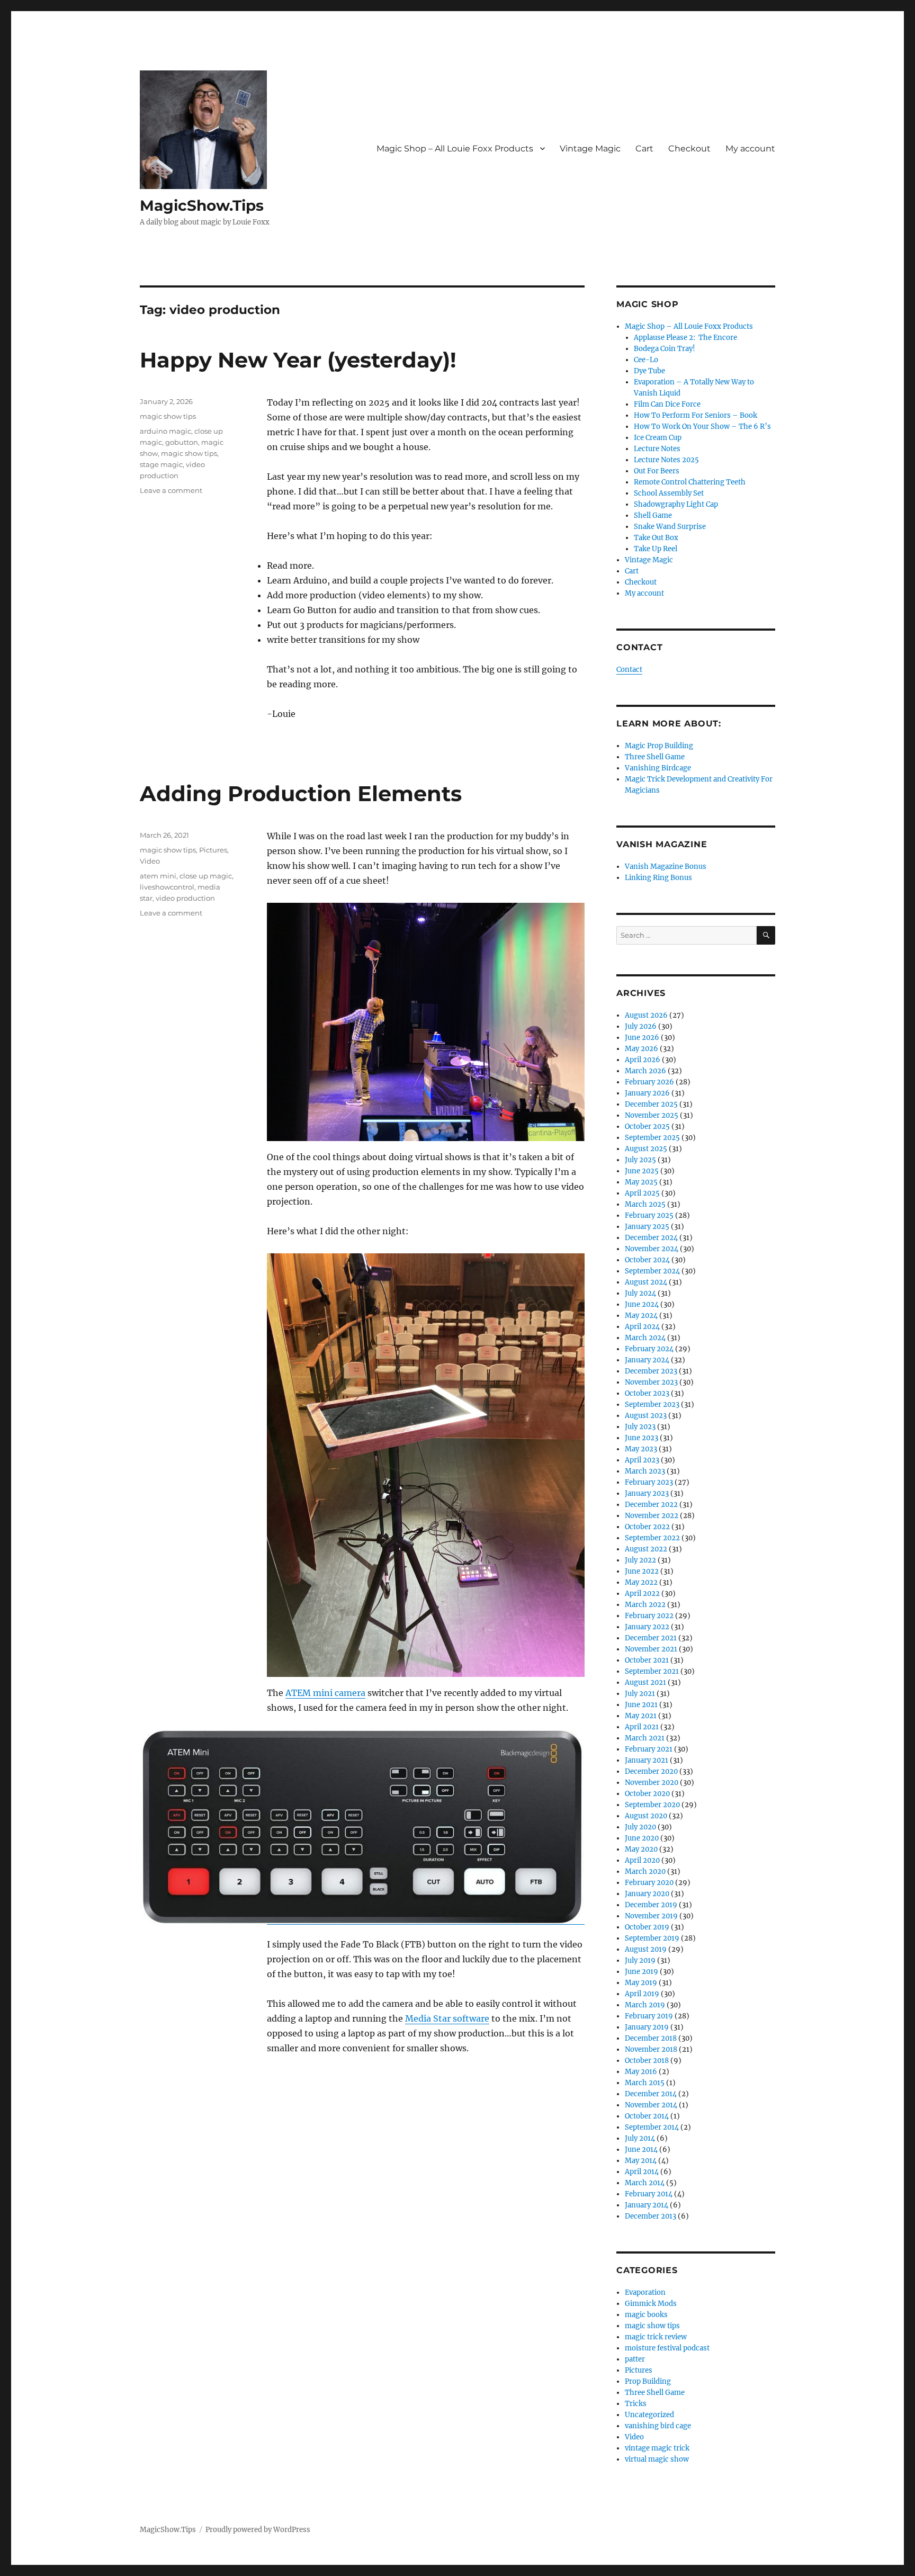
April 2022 (642, 1594)
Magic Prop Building (659, 746)
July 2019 (640, 1960)
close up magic (206, 876)
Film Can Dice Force (667, 404)
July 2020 (640, 1827)
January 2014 (647, 2205)
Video (150, 861)
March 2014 (645, 2183)
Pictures (213, 850)
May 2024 (641, 1316)
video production (185, 898)
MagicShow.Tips (202, 205)
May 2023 (641, 1449)
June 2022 (642, 1571)
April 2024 (642, 1327)
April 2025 (642, 1193)
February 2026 (649, 1082)
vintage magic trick (657, 2448)
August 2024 (646, 1282)
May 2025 (641, 1182)
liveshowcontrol (167, 887)
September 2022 (652, 1538)
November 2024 (652, 1249)
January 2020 (647, 1894)
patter (635, 2359)
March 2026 (645, 1071)
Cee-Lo (646, 360)
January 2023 (647, 1493)
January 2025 (647, 1227)
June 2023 (642, 1438)
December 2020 (651, 1771)
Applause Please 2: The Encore (685, 338)
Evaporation (645, 2292)
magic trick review (656, 2337)
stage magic (161, 464)
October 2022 (647, 1527)
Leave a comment (171, 490)
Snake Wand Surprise (670, 527)
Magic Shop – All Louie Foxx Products (455, 149)
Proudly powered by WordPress (258, 2530)
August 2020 (646, 1816)
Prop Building (648, 2381)
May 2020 (641, 1849)
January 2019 (647, 2027)
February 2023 (649, 1482)
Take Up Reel (656, 549)
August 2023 (646, 1416)
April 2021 (642, 1727)
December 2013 (651, 2216)
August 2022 (646, 1549)
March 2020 (645, 1872)
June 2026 (642, 1038)
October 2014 (647, 2116)
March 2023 (645, 1471)
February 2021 (649, 1749)
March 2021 (645, 1738)
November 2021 (651, 1649)
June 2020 (642, 1838)
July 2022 (640, 1560)
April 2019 (642, 1994)
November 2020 (652, 1783)
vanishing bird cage (658, 2426)
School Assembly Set (669, 493)
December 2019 (651, 1905)
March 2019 (645, 2005)
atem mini (158, 876)
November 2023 (651, 1382)
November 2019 (651, 1916)
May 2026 (642, 1049)
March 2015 (645, 2083)
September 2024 (652, 1271)
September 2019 (652, 1938)
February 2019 (649, 2016)
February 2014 (649, 2194)
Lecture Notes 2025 (666, 460)
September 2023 (652, 1404)
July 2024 (640, 1293)
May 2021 (641, 1716)
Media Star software (447, 2018)
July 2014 (640, 2138)
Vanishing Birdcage (658, 768)
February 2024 (649, 1349)
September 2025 (652, 1138)
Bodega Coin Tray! (665, 349)
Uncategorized (649, 2415)
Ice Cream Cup (658, 438)
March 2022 (645, 1605)
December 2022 (651, 1505)
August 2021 (645, 1682)
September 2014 (652, 2127)
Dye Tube (649, 371)
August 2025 (646, 1149)
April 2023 (642, 1460)
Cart (644, 149)
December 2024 (651, 1238)
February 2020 (649, 1883)
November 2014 (651, 2105)
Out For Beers (657, 471)
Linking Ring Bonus (658, 878)
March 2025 (645, 1204)
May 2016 (641, 2072)
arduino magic (165, 431)
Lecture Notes (657, 449)
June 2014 (641, 2149)
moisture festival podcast (667, 2348)
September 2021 (652, 1671)
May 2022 (641, 1582)
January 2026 (647, 1093)
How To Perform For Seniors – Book (696, 415)
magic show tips (168, 416)
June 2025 (642, 1171)
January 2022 (647, 1627)
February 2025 (649, 1215)
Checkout (689, 149)
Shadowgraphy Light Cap (676, 504)
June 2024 (642, 1304)
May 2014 (641, 2161)
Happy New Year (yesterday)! (298, 360)
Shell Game (653, 515)
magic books (646, 2315)
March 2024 (645, 1338)
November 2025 (652, 1115)
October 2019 (647, 1927)
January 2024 (647, 1360)
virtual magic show (657, 2459)
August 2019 (646, 1949)
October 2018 (647, 2061)
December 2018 (651, 2038)
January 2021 (647, 1760)
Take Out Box (656, 538)
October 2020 (647, 1794)
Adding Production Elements (301, 793)
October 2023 (647, 1393)
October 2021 (647, 1660)
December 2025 (651, 1104)
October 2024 (647, 1260)
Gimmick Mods (651, 2304)
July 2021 (640, 1694)
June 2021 (641, 1705)
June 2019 (642, 1972)
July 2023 (640, 1427)
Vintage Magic (590, 149)
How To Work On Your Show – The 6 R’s (702, 427)
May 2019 (641, 1983)
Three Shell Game (655, 757)
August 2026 (646, 1015)
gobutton (182, 442)
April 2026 (643, 1060)
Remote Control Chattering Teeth (690, 482)
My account (750, 149)
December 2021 (651, 1638)
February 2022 (649, 1616)
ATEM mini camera (325, 1693)
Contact (629, 670)
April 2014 (642, 2172)
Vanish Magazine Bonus (666, 867)
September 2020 (652, 1805)
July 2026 (641, 1026)
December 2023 (651, 1371)
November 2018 (651, 2049)
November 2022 (652, 1516)
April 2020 (642, 1860)
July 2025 (640, 1160)
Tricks (636, 2404)
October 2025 (647, 1127)
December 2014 (651, 2094)
